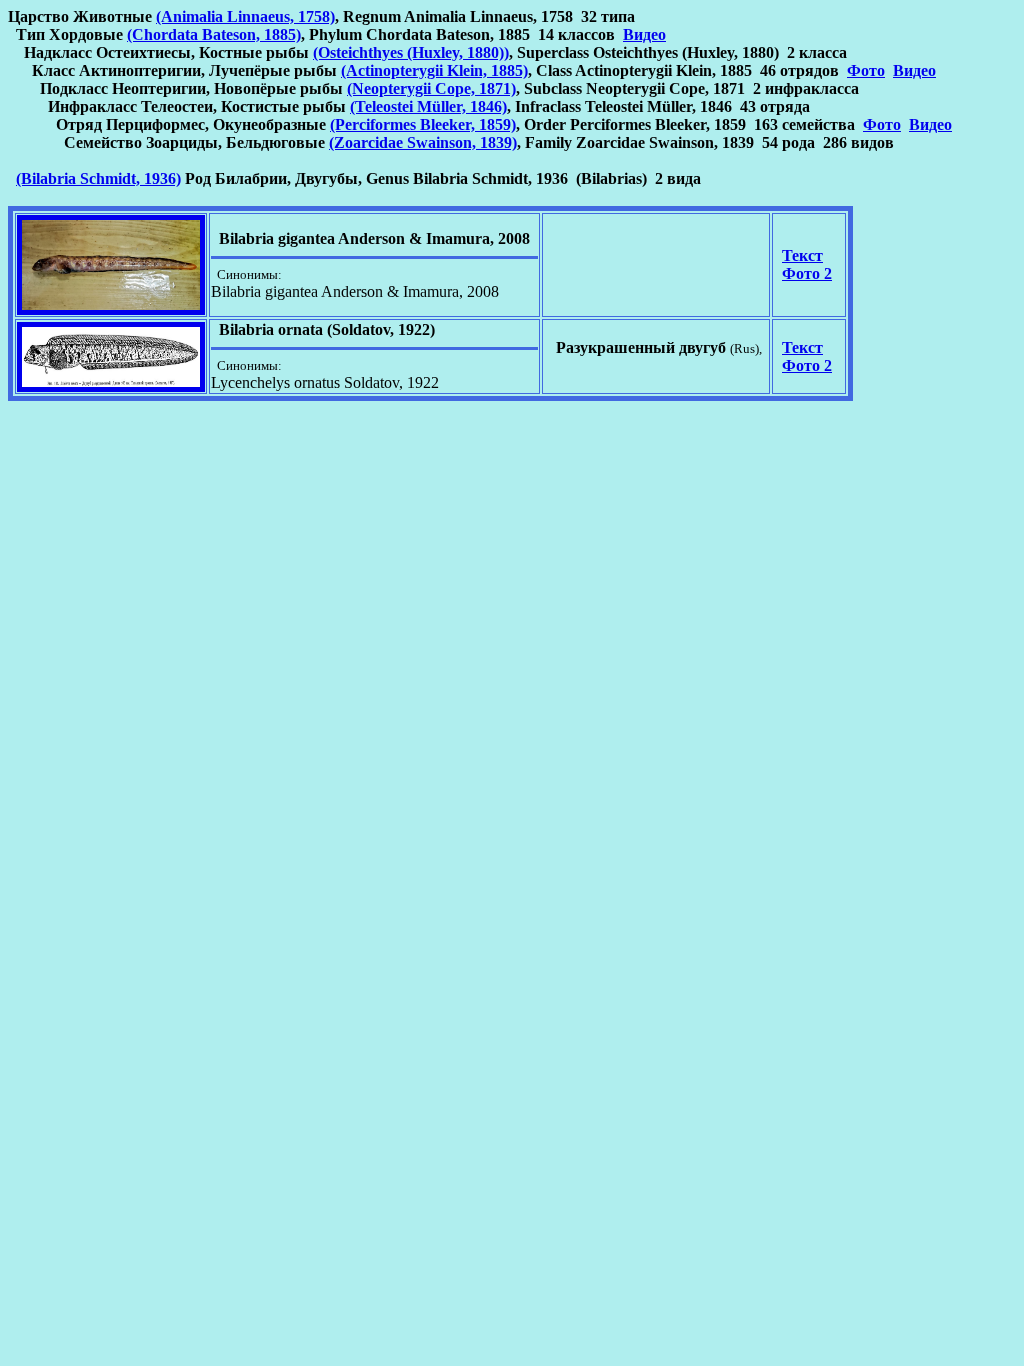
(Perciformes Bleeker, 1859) (423, 124)
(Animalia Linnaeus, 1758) (245, 16)
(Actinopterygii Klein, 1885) (434, 70)
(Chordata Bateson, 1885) (214, 34)
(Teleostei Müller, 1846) (428, 106)
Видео (644, 34)
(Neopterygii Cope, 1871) (431, 88)
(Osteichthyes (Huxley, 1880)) (411, 52)
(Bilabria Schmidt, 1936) (98, 178)
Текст (802, 255)
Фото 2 (807, 273)
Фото (866, 70)
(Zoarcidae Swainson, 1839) (423, 142)
